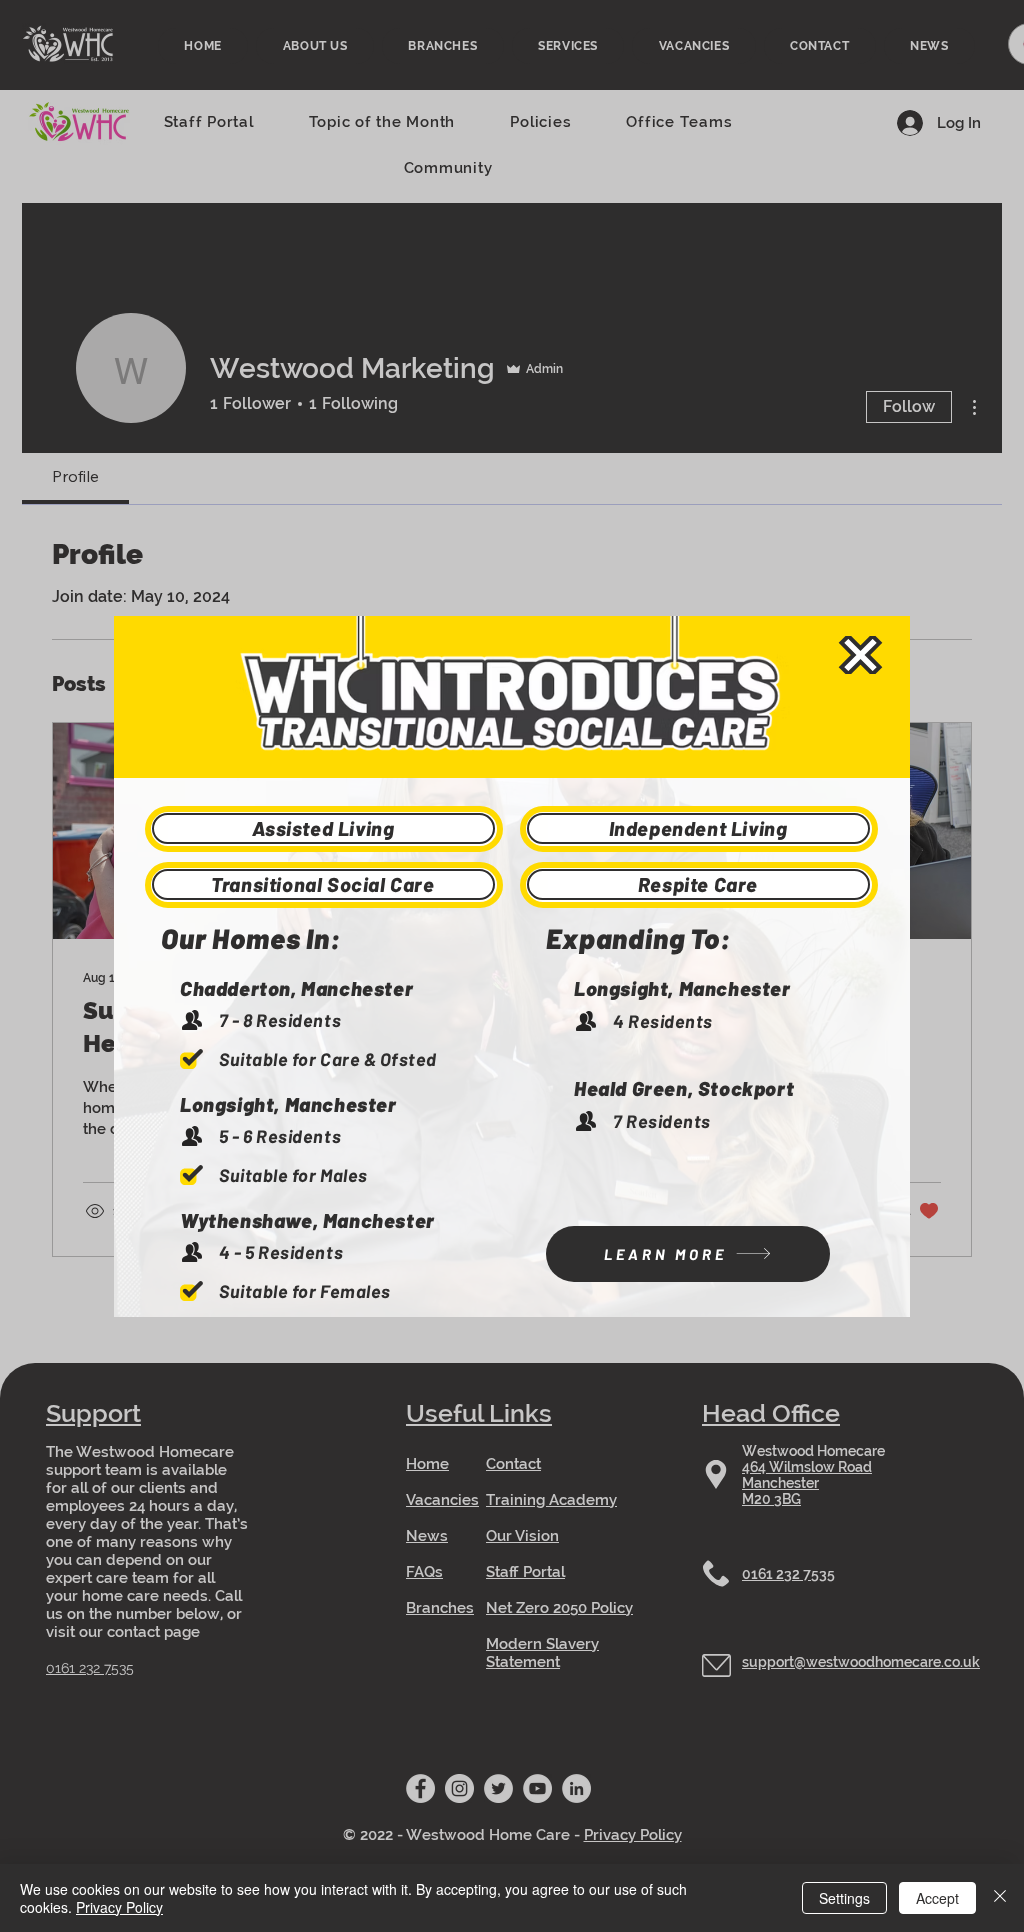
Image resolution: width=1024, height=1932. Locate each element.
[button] (860, 655)
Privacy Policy (119, 1907)
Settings (844, 1898)
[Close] (1000, 1898)
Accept (937, 1898)
